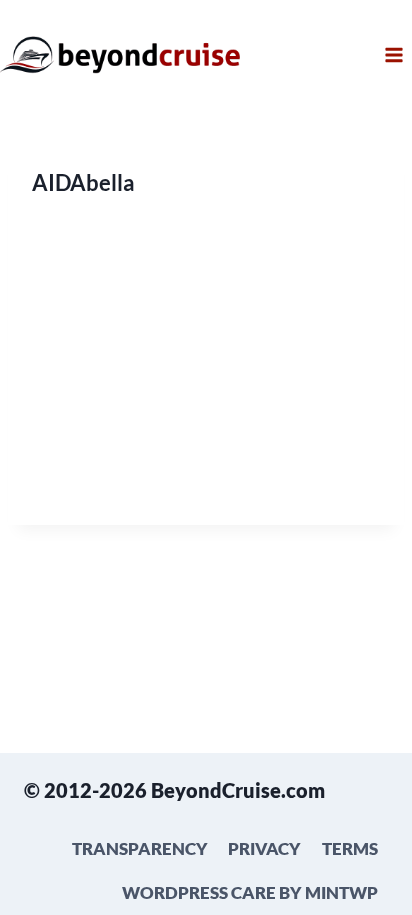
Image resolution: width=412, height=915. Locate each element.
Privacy (264, 848)
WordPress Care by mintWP (250, 892)
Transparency (140, 848)
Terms (350, 848)
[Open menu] (393, 54)
